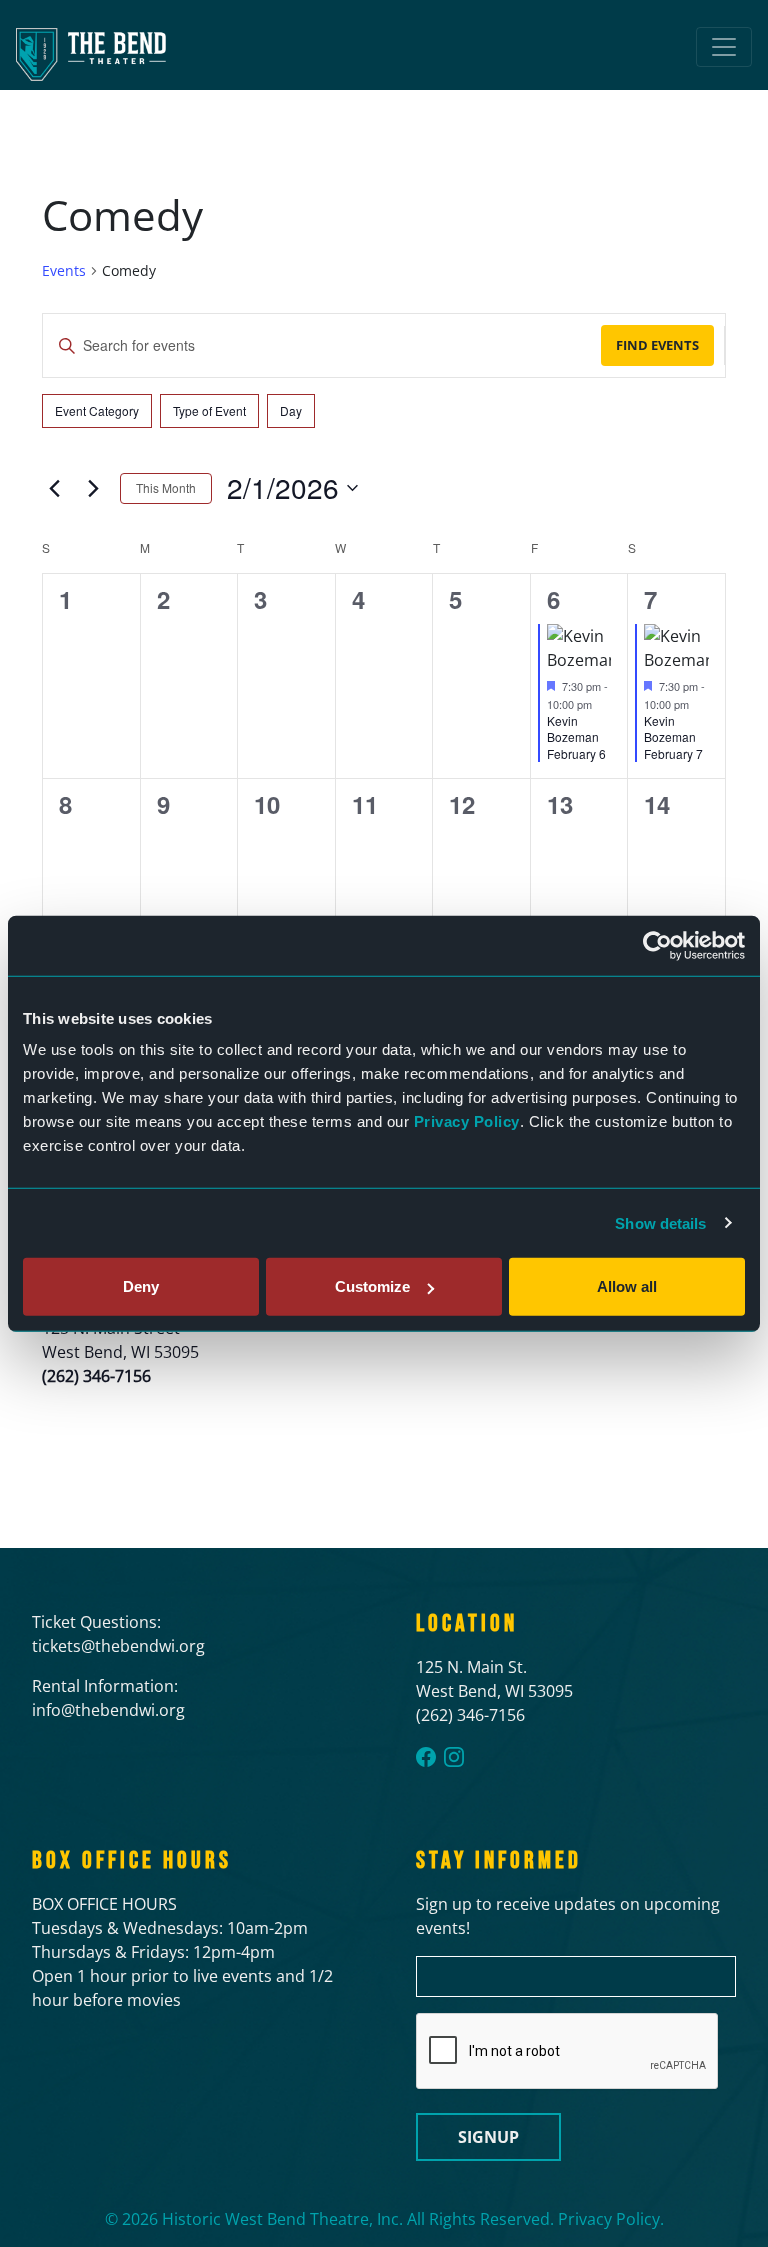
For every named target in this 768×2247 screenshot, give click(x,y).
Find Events (657, 345)
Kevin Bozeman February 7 (673, 737)
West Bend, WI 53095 (494, 1691)
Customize (372, 1286)
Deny (141, 1286)
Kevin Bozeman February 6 (576, 737)
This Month (166, 487)
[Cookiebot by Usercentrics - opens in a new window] (657, 945)
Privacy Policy (467, 1121)
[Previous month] (54, 488)
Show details (660, 1222)
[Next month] (93, 488)
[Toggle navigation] (724, 47)
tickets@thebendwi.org (118, 1646)
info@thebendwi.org (108, 1710)
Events (64, 270)
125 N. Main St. (471, 1667)
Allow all (627, 1286)
